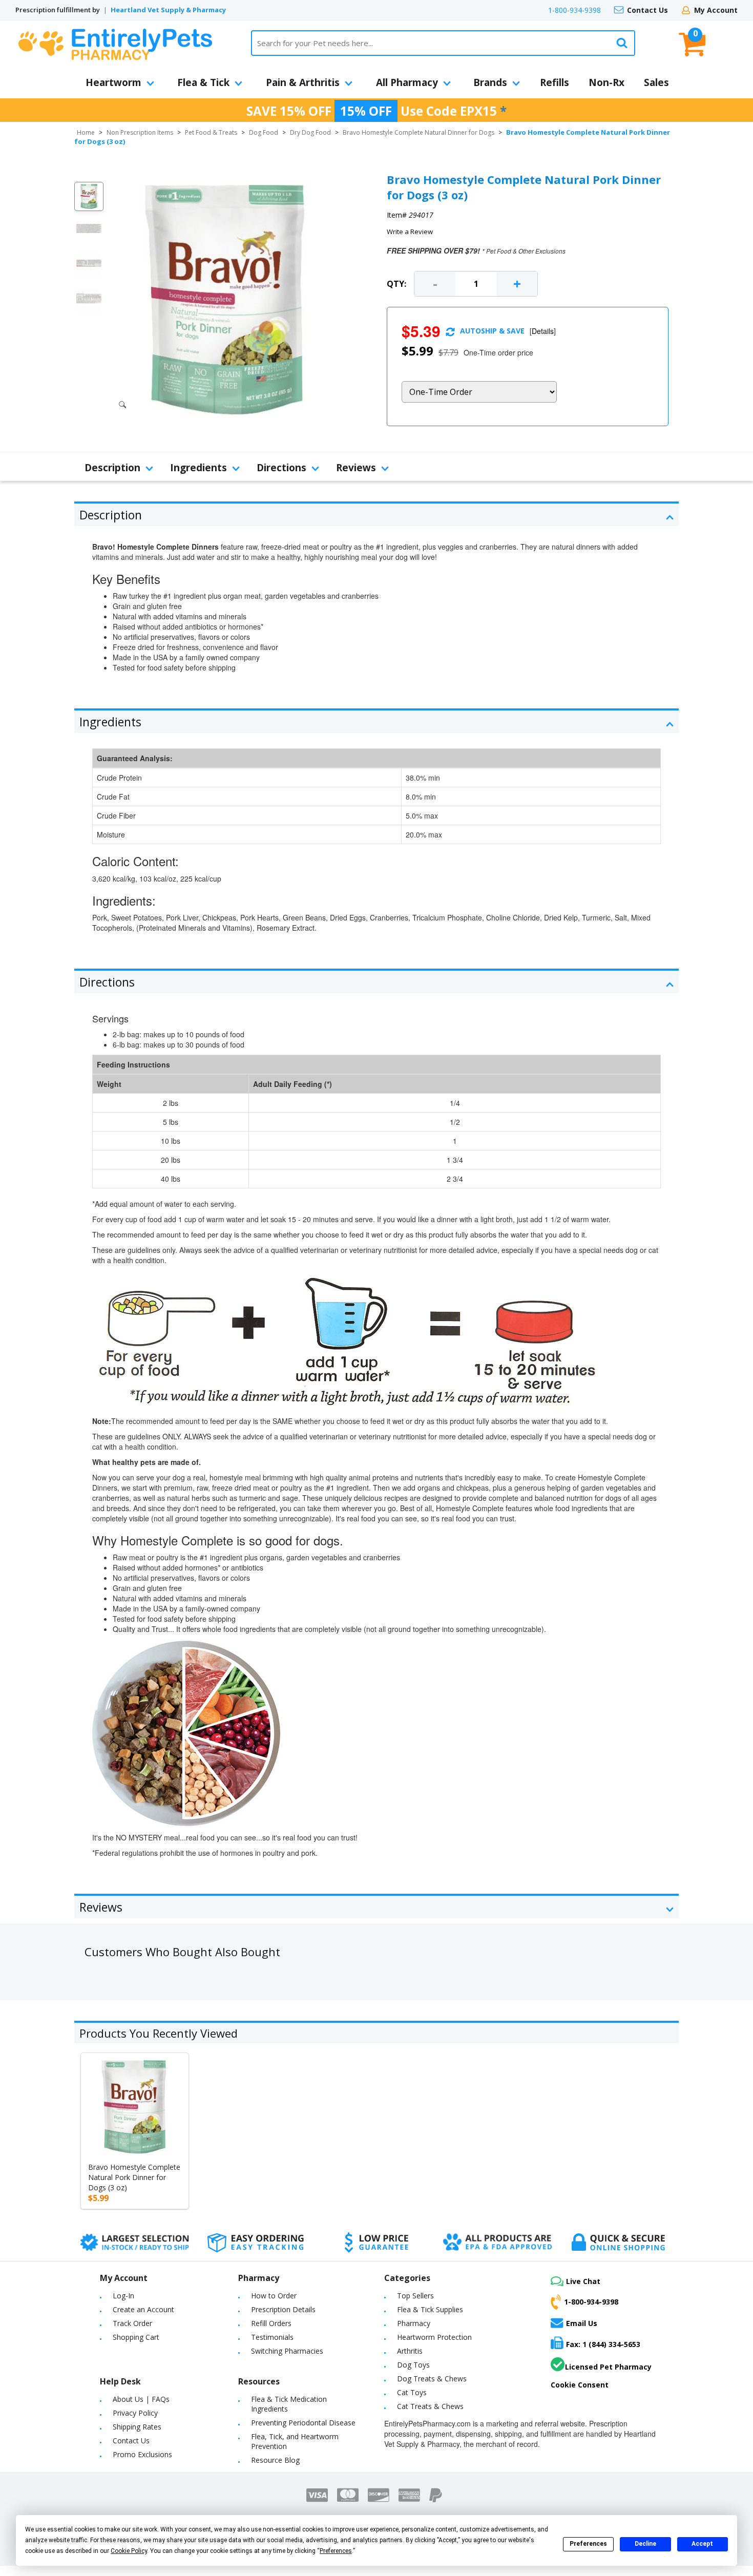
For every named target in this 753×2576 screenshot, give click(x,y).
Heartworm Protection (434, 2337)
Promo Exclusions (142, 2454)
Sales (656, 82)
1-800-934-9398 (574, 10)
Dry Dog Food (310, 132)
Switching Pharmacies (287, 2351)
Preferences (588, 2544)
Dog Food (264, 132)
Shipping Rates (137, 2427)
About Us (128, 2399)
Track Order (132, 2323)
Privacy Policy (135, 2413)
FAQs (161, 2399)
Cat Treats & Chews (430, 2406)
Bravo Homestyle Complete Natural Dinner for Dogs (419, 132)
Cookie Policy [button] (129, 2551)
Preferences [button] (336, 2551)
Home (86, 132)
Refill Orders (271, 2323)
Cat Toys (412, 2392)
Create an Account (143, 2309)
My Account (716, 10)
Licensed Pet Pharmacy (608, 2367)
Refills (555, 82)
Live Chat (583, 2281)
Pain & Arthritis (303, 82)
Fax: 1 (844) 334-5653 (603, 2344)
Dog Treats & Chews (432, 2379)
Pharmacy (414, 2323)
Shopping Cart (136, 2337)
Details (543, 331)
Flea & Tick (203, 82)
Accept (702, 2544)
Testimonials (272, 2337)
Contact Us (647, 10)
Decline (645, 2544)
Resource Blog (275, 2460)
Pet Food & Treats (211, 132)
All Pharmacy (407, 82)
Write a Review (410, 232)
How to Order (274, 2296)
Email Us (582, 2323)
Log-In (123, 2296)
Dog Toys (413, 2365)
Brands (490, 82)
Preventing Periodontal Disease (303, 2423)
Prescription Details (283, 2309)
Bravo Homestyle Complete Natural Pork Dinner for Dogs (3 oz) (134, 2177)
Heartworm (113, 82)
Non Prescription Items (140, 132)
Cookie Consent (580, 2385)
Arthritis (410, 2351)
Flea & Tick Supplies (430, 2309)
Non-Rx (606, 82)
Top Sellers (415, 2296)
